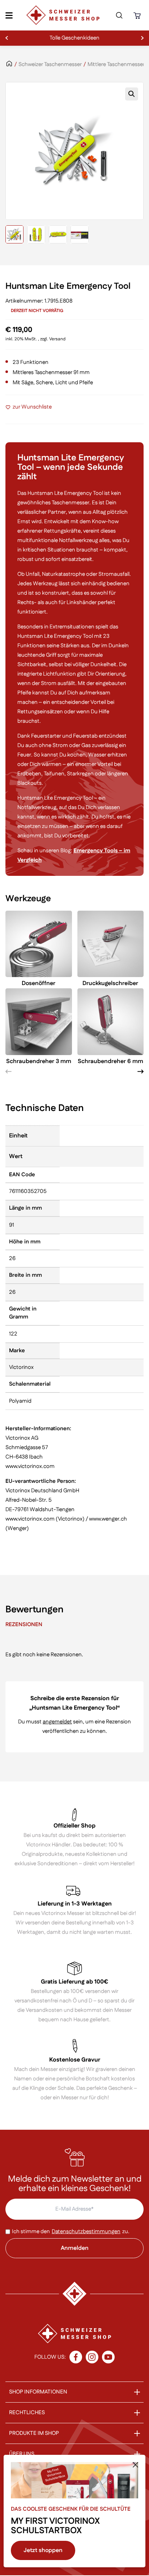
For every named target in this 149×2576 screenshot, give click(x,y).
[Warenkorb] (138, 15)
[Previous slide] (8, 1072)
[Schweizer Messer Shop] (63, 15)
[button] (132, 94)
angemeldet (57, 1722)
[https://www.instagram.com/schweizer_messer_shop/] (92, 2357)
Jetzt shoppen (43, 2550)
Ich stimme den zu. (71, 2232)
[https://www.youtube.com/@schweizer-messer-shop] (108, 2357)
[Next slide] (141, 1072)
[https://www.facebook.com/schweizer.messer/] (76, 2357)
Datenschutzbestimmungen (86, 2232)
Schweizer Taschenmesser (50, 64)
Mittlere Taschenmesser (116, 64)
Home (9, 68)
